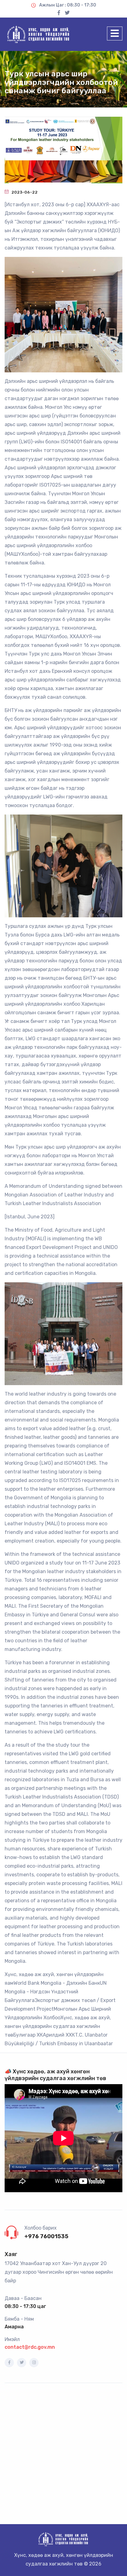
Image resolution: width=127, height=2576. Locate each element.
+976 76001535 (46, 2236)
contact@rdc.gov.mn (30, 2347)
